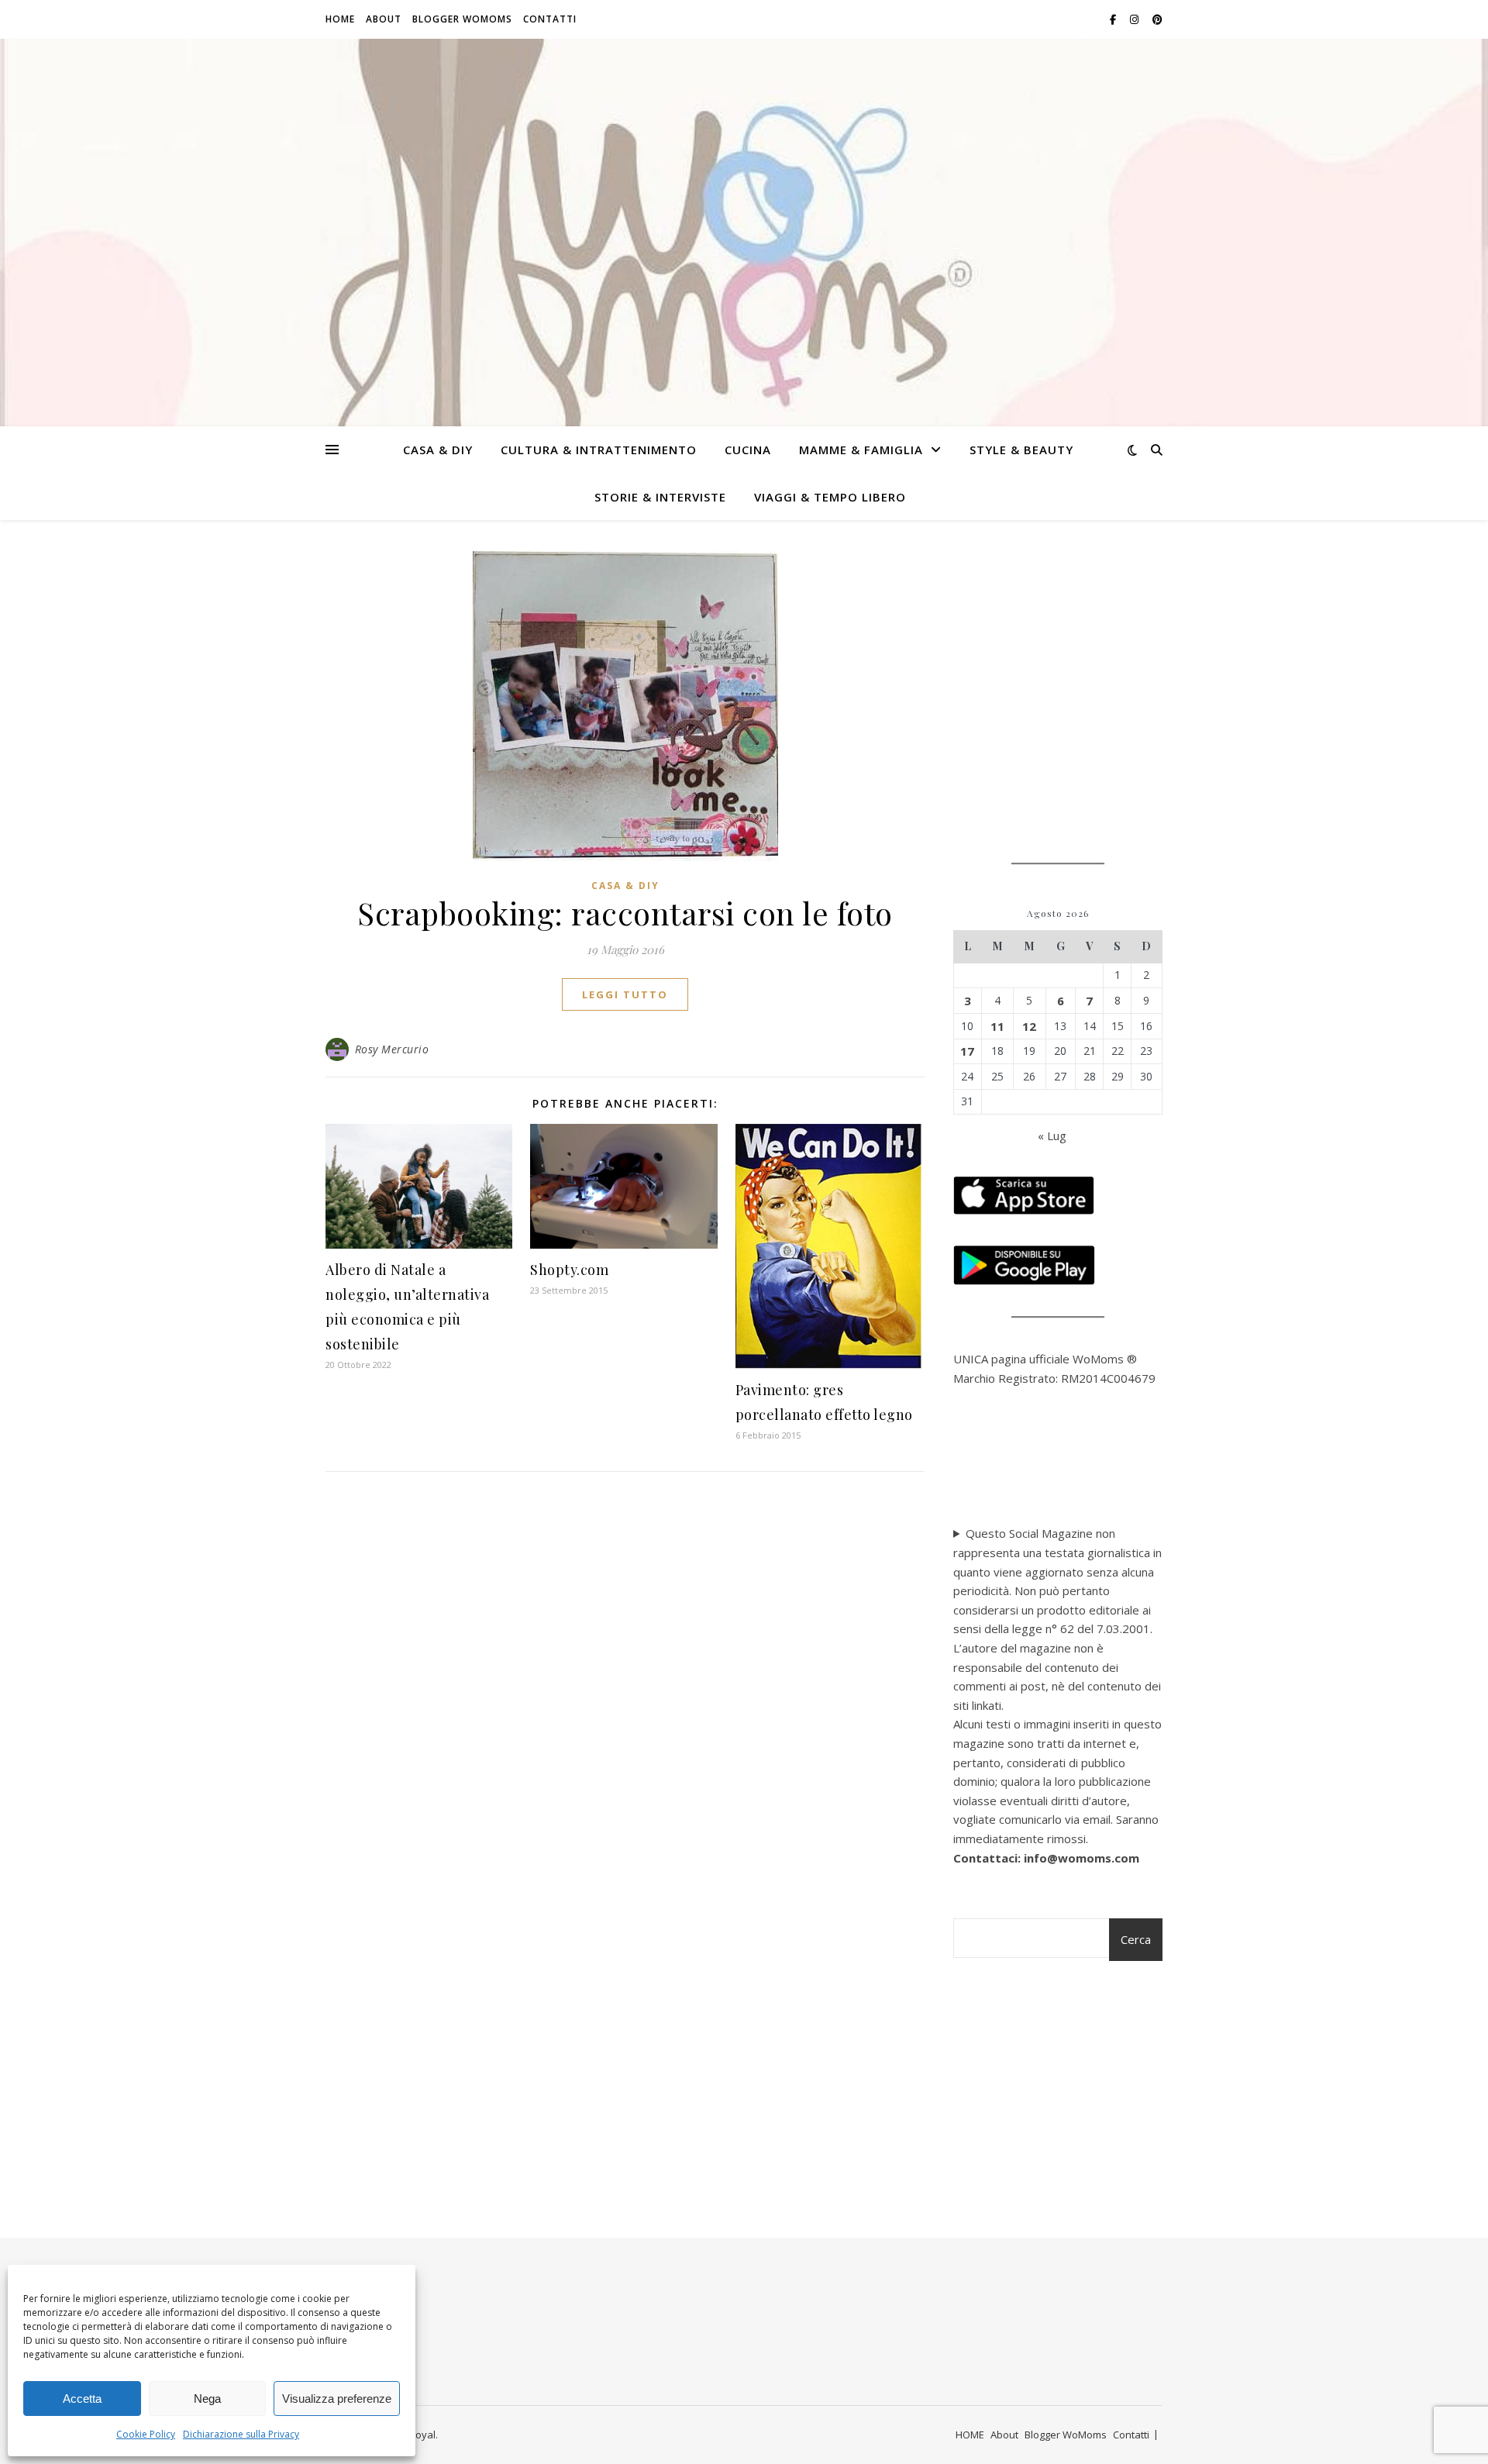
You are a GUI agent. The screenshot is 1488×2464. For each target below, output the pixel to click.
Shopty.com (569, 1270)
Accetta (82, 2399)
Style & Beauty (1021, 450)
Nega (207, 2399)
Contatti (550, 19)
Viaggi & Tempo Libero (830, 497)
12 (1029, 1026)
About (384, 19)
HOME (340, 19)
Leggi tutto (625, 994)
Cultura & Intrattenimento (599, 450)
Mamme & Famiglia (861, 450)
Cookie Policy (146, 2434)
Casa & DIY (438, 450)
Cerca (1136, 1939)
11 (997, 1026)
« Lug (1052, 1136)
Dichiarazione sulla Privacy (241, 2434)
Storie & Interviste (660, 497)
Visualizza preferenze (337, 2399)
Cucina (748, 450)
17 (967, 1051)
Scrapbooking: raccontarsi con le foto (625, 913)
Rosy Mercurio (392, 1049)
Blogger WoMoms (462, 19)
